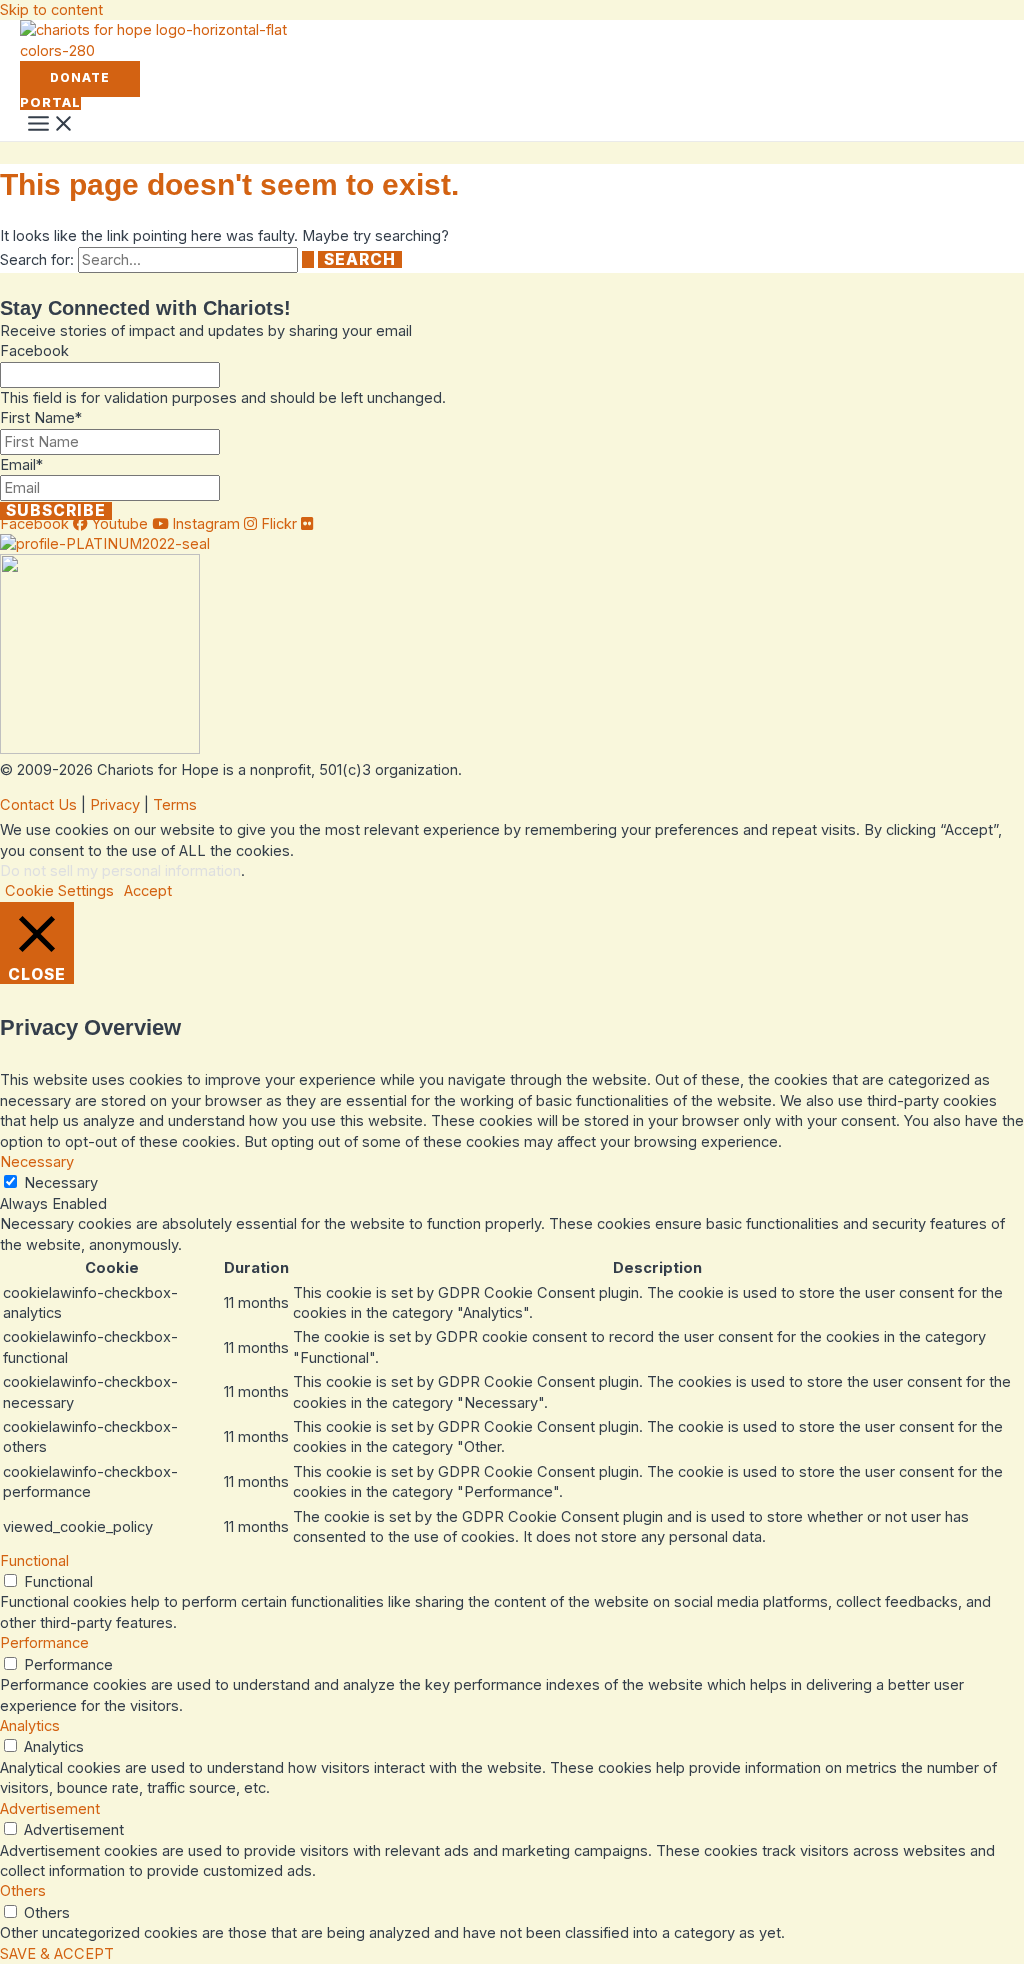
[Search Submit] (308, 260)
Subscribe (56, 511)
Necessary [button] (37, 1162)
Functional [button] (34, 1561)
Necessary (61, 1183)
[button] (80, 79)
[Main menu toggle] (51, 125)
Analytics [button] (30, 1726)
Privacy (115, 805)
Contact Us (38, 805)
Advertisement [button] (50, 1809)
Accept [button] (148, 891)
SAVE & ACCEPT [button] (57, 1954)
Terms (175, 805)
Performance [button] (44, 1643)
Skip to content (51, 10)
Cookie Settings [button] (59, 891)
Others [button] (23, 1891)
